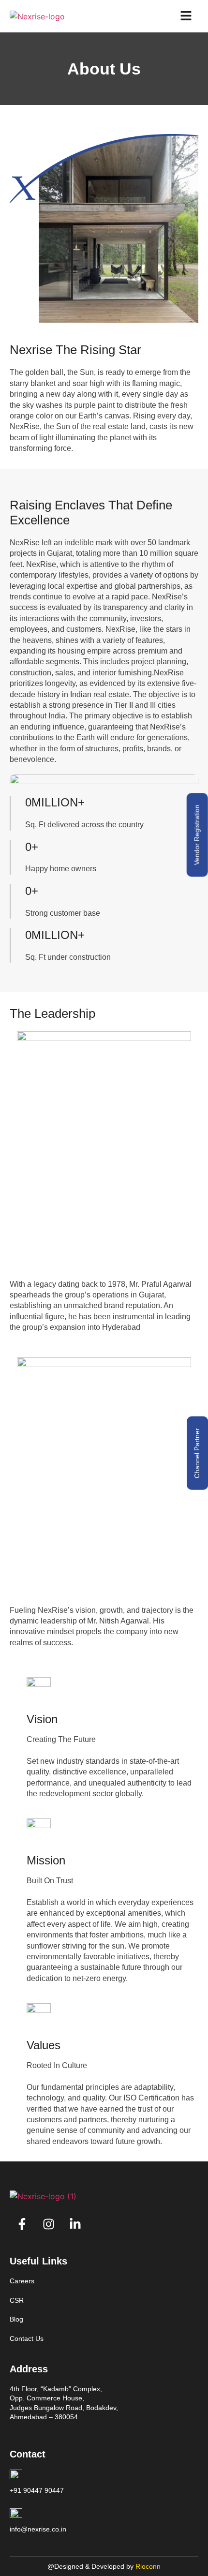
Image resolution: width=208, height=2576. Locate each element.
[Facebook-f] (22, 2224)
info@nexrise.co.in (38, 2529)
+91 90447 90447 (37, 2490)
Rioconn (148, 2566)
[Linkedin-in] (75, 2224)
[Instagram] (48, 2224)
